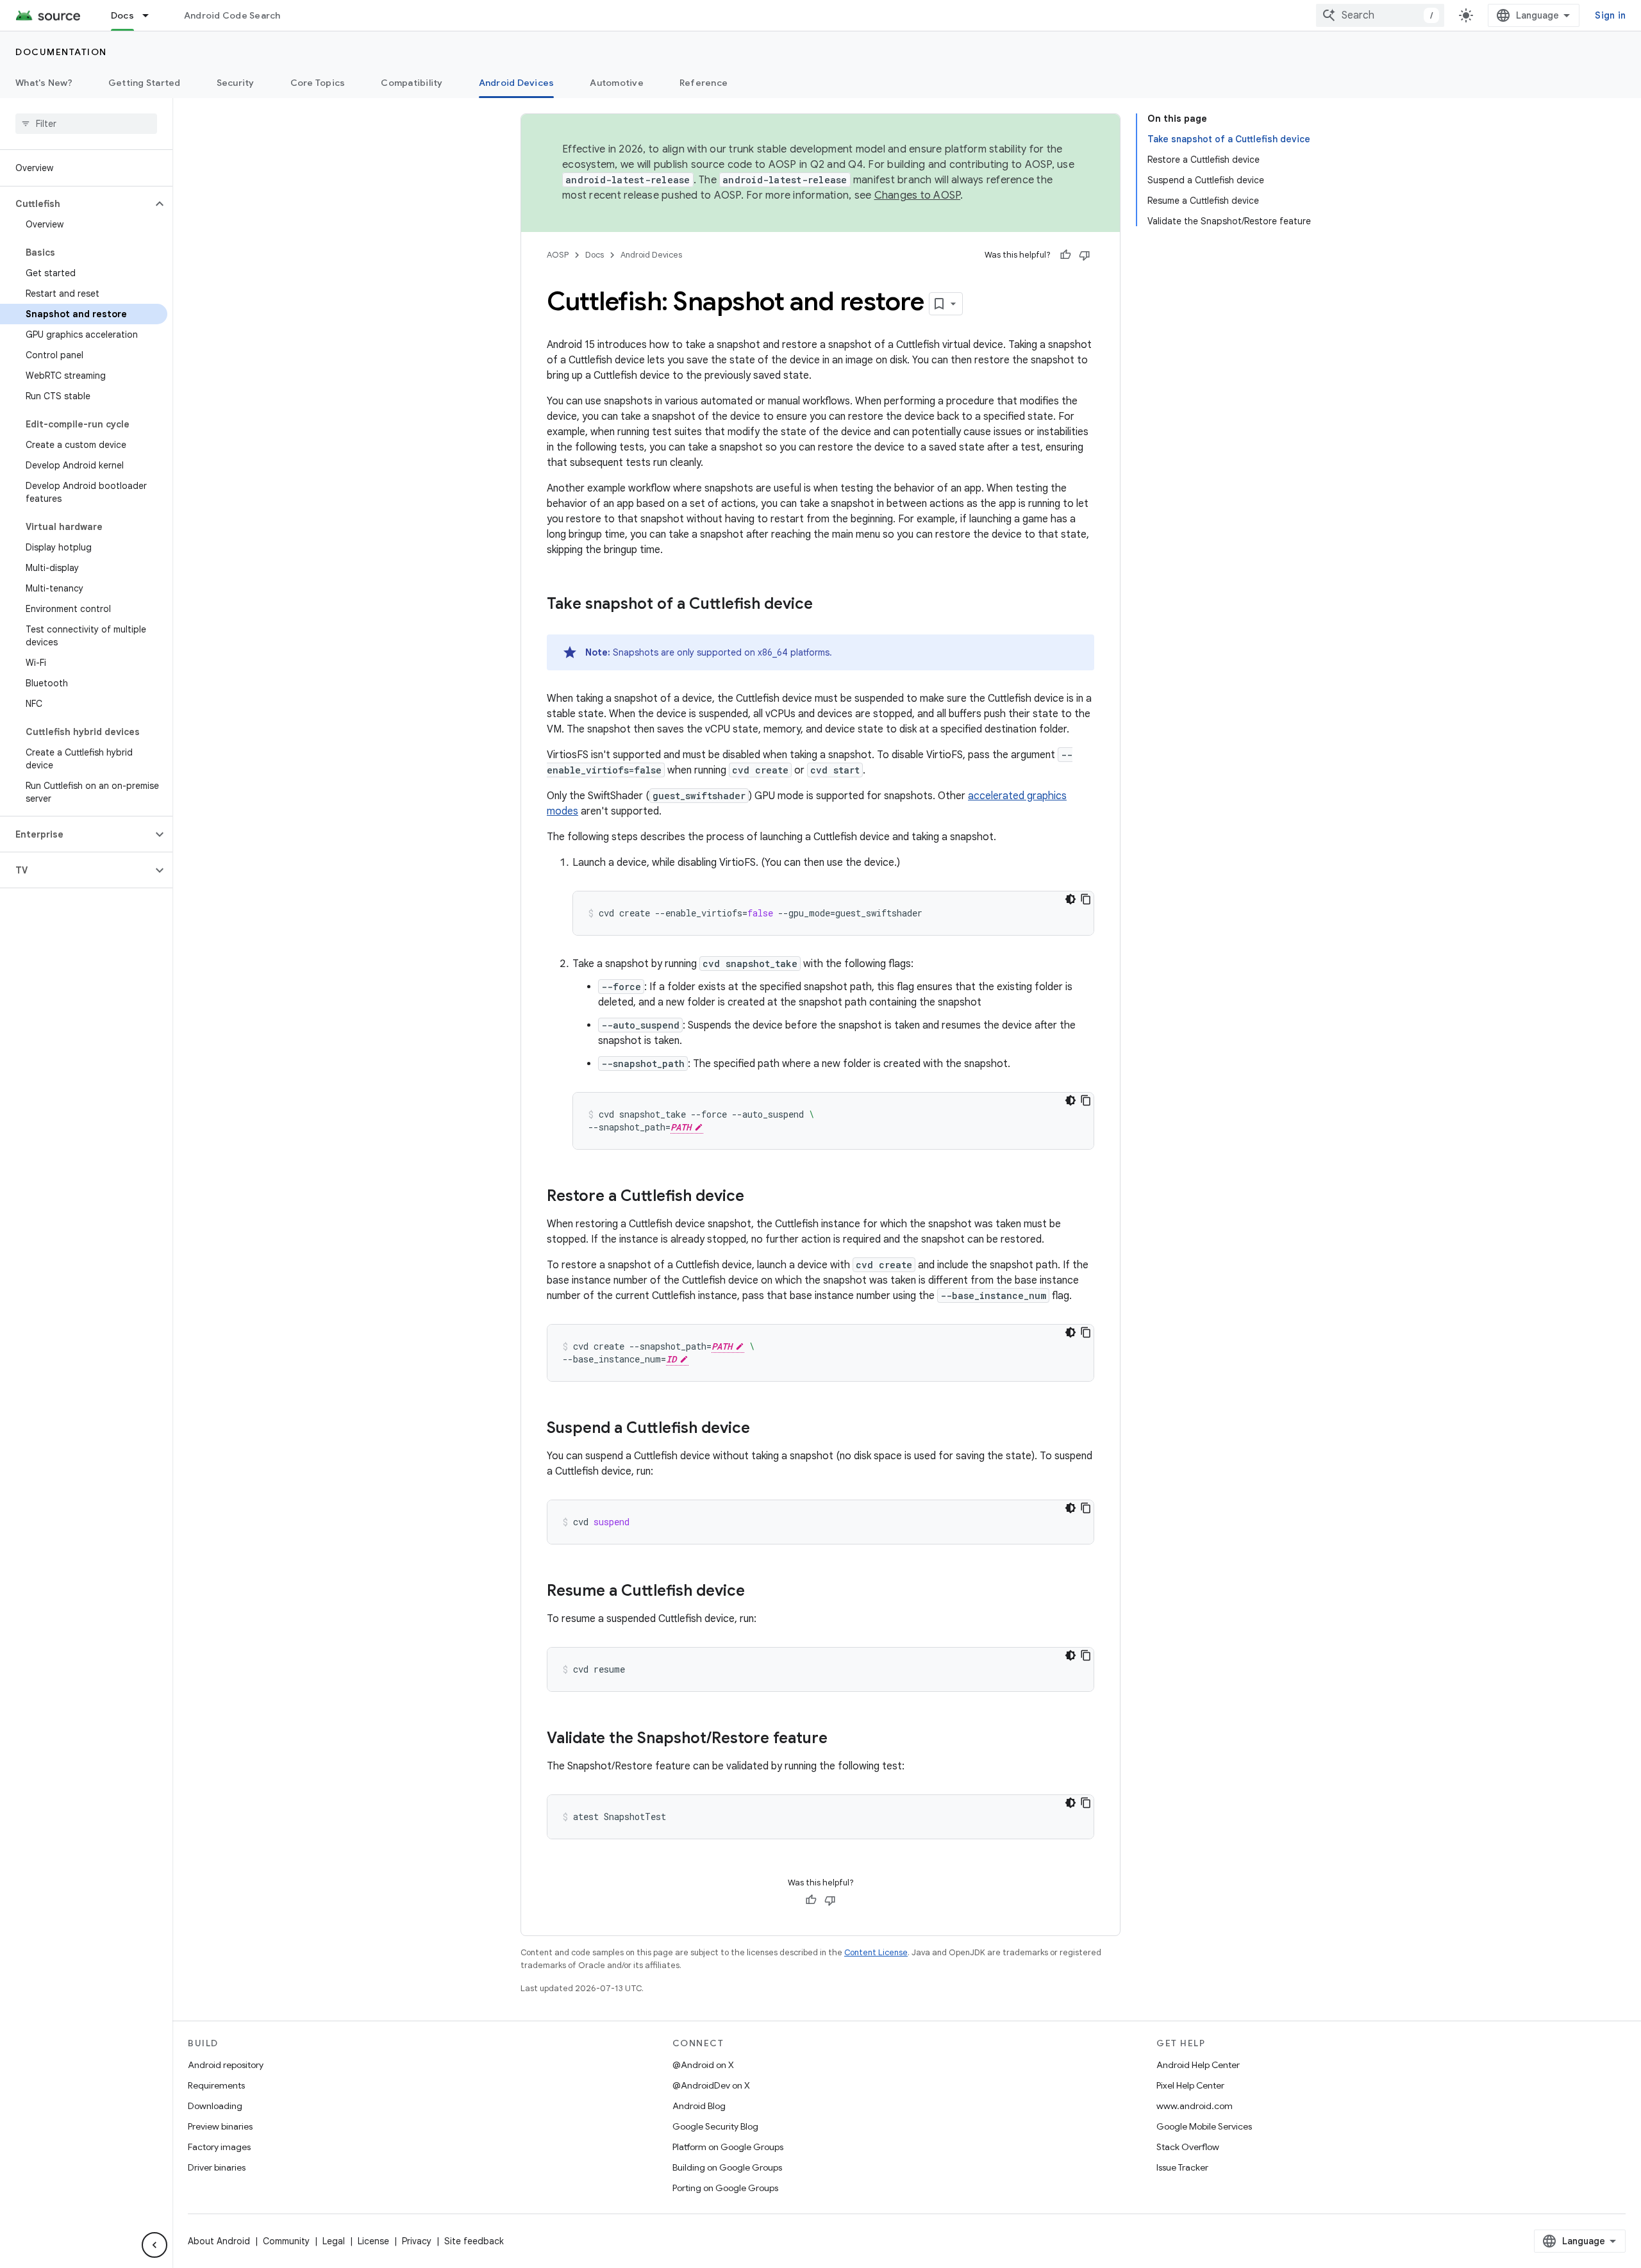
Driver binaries (217, 2167)
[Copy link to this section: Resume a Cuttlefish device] (758, 1592)
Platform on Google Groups (728, 2147)
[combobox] (1380, 15)
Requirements (216, 2085)
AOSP (558, 255)
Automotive (617, 83)
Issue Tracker (1182, 2167)
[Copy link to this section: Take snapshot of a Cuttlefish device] (826, 605)
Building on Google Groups (727, 2167)
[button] (76, 204)
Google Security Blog (715, 2126)
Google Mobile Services (1204, 2126)
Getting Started (145, 83)
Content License (876, 1952)
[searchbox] (86, 124)
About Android (219, 2241)
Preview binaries (220, 2126)
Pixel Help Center (1190, 2085)
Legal (334, 2241)
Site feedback (474, 2241)
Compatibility (412, 83)
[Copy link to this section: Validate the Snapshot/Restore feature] (840, 1739)
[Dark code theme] (1070, 899)
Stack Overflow (1188, 2147)
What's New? (44, 83)
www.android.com (1195, 2106)
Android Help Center (1198, 2065)
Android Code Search (232, 15)
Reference (704, 83)
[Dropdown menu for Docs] (151, 15)
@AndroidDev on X (711, 2085)
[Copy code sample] (1086, 899)
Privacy (417, 2241)
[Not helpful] (1085, 255)
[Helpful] (1065, 255)
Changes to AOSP (918, 195)
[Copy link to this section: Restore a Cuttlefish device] (757, 1197)
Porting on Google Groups (725, 2188)
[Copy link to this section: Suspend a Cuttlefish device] (763, 1429)
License (373, 2241)
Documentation (61, 52)
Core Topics (318, 83)
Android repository (226, 2065)
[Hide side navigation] (154, 2245)
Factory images (219, 2147)
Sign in (1610, 15)
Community (286, 2241)
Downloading (215, 2106)
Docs (122, 15)
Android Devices (517, 83)
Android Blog (699, 2106)
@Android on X (703, 2065)
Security (236, 83)
